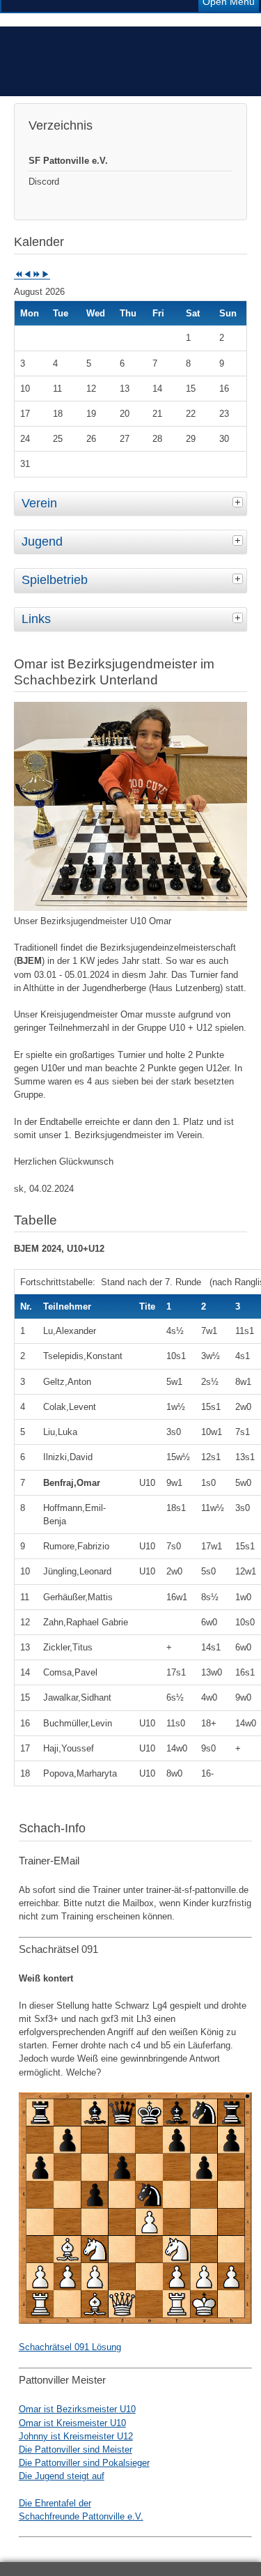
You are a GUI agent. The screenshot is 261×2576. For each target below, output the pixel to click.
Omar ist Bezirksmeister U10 (77, 2409)
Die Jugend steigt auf (62, 2476)
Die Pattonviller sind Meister (76, 2449)
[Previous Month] (27, 275)
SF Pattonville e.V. (68, 161)
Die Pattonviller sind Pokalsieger (84, 2463)
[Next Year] (37, 275)
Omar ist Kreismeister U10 (72, 2423)
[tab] (239, 502)
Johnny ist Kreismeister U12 (76, 2436)
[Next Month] (46, 275)
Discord (44, 182)
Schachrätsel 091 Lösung (70, 2347)
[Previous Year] (18, 275)
